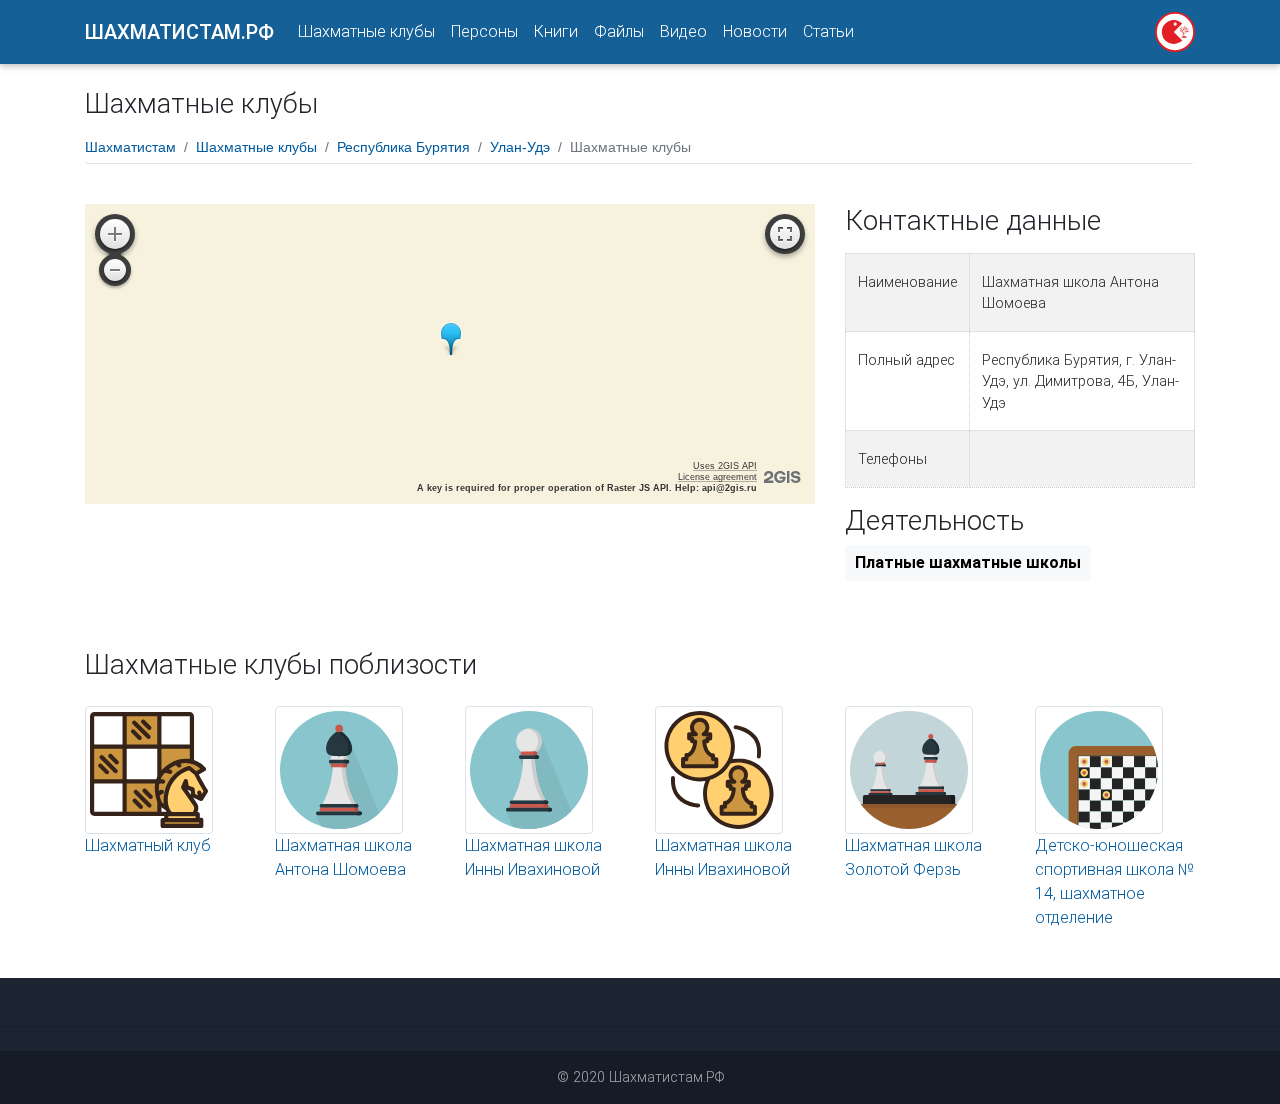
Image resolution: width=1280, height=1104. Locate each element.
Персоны (484, 31)
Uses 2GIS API (725, 466)
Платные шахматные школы (968, 562)
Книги (556, 31)
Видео (683, 31)
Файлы (619, 31)
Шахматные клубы (366, 31)
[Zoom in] (115, 234)
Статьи (828, 31)
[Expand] (785, 234)
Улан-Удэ (520, 147)
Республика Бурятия (403, 147)
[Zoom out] (115, 270)
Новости (755, 31)
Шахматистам (130, 147)
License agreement (717, 477)
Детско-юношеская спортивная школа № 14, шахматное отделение (1114, 881)
